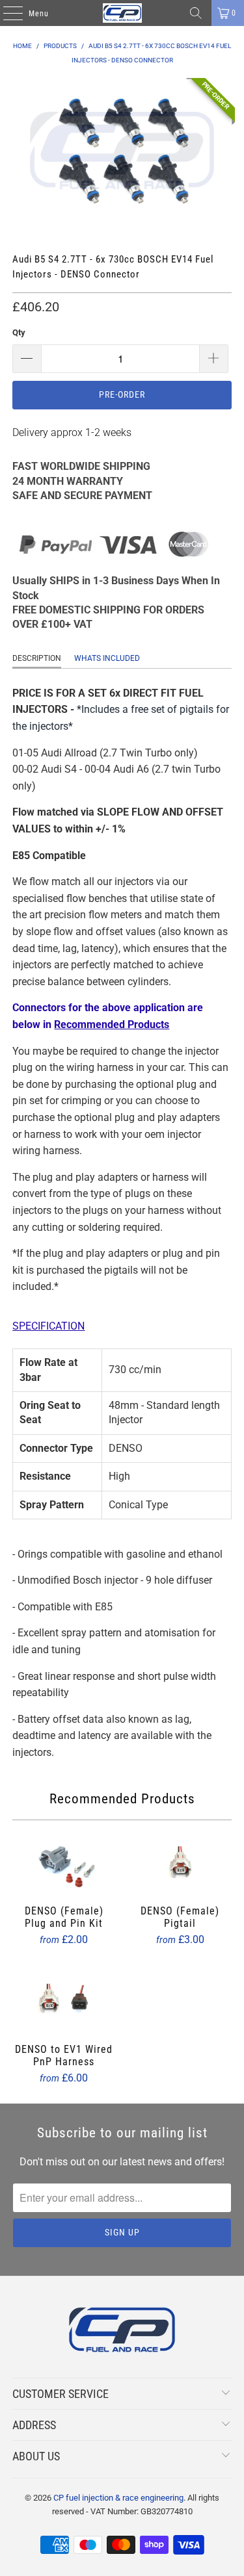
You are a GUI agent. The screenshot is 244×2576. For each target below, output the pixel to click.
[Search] (196, 13)
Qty (19, 332)
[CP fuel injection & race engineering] (122, 13)
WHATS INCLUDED (107, 658)
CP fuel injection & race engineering (118, 2498)
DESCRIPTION (37, 658)
